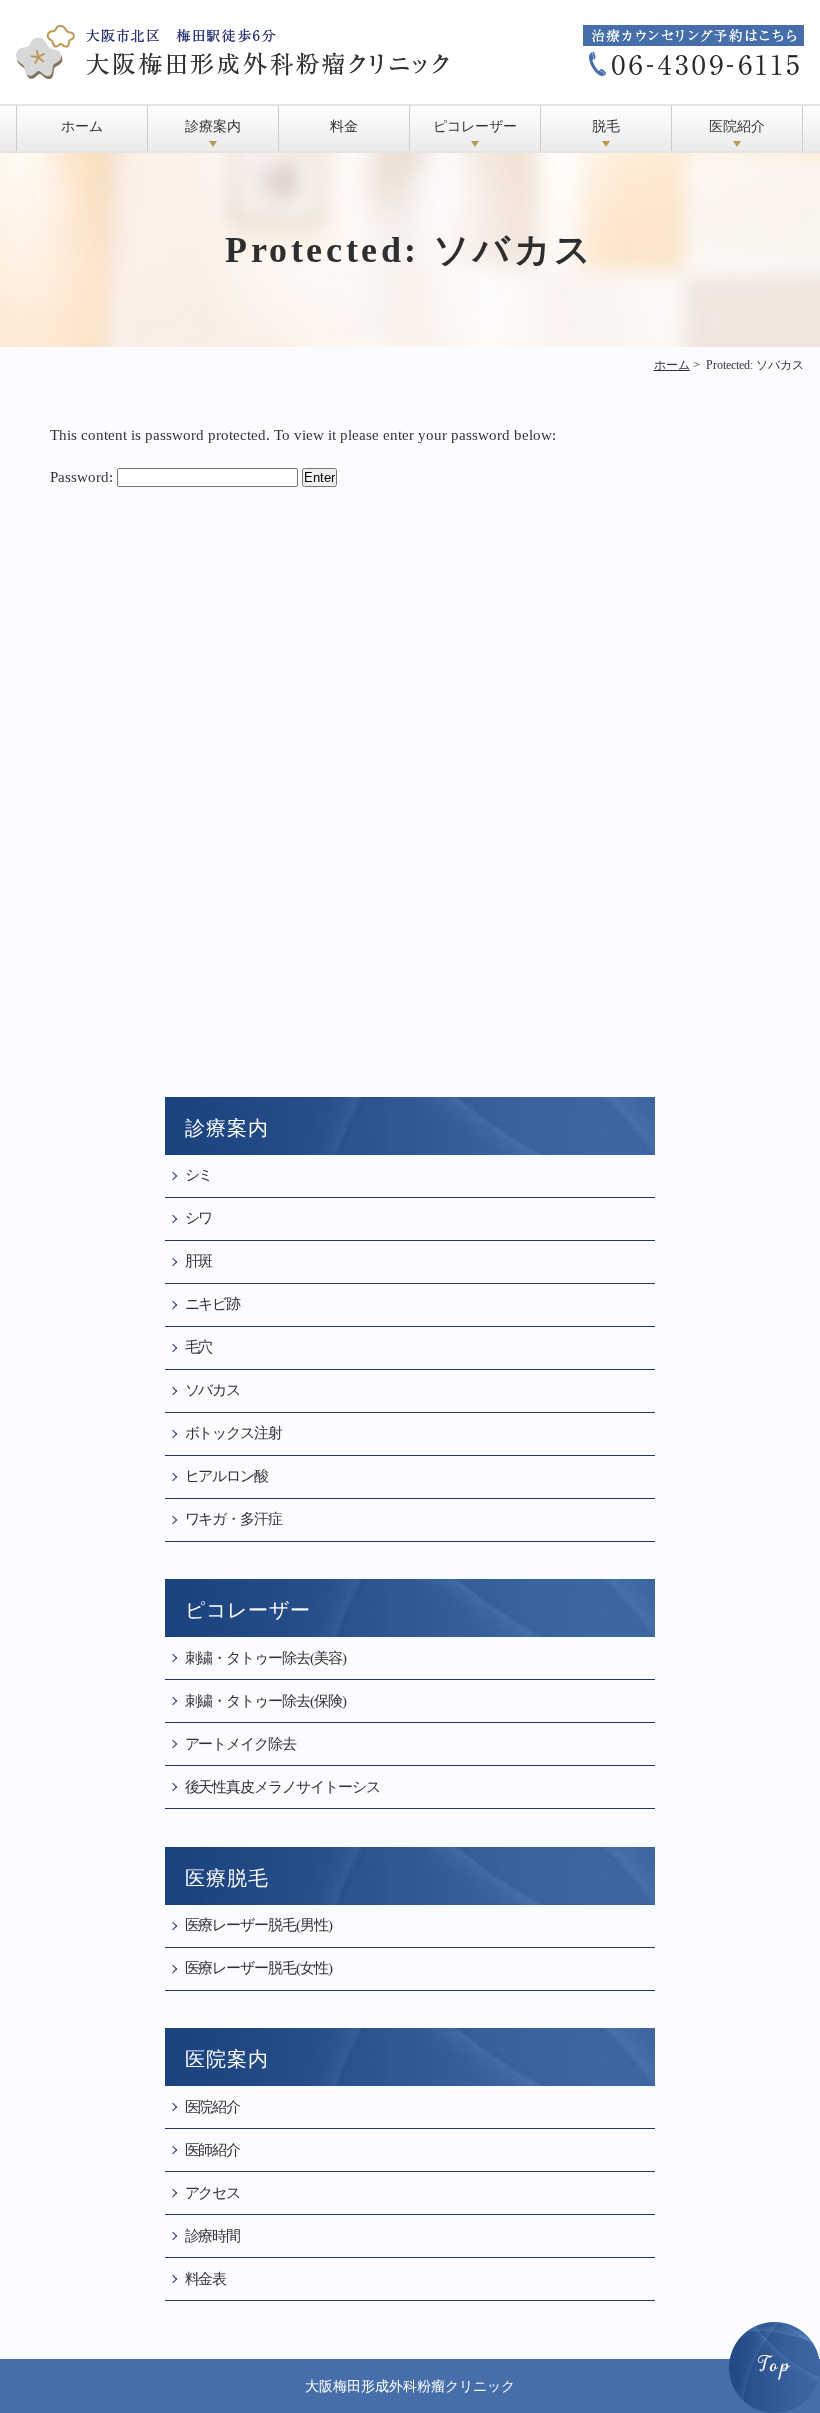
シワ (199, 1218)
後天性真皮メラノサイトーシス (282, 1787)
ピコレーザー (475, 126)
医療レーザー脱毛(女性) (258, 1968)
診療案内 (213, 126)
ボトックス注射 (234, 1433)
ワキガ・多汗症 (234, 1519)
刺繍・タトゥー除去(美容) (265, 1658)
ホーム (82, 126)
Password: (83, 477)
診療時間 (213, 2236)
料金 (344, 126)
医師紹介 (213, 2150)
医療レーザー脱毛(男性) (258, 1925)
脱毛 (606, 126)
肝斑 (199, 1261)
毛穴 (199, 1347)
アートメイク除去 (241, 1744)
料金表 (206, 2279)
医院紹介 (737, 126)
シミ (199, 1175)
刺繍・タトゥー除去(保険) (265, 1701)
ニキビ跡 (213, 1304)
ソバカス (213, 1390)
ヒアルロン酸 (227, 1476)
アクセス (213, 2193)
